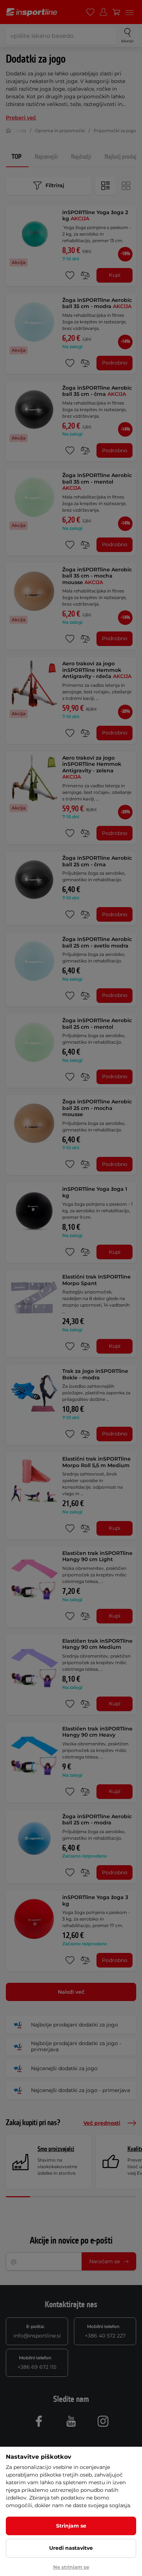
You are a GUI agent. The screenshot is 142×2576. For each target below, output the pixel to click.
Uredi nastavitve (71, 2548)
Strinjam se (71, 2526)
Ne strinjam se (71, 2567)
